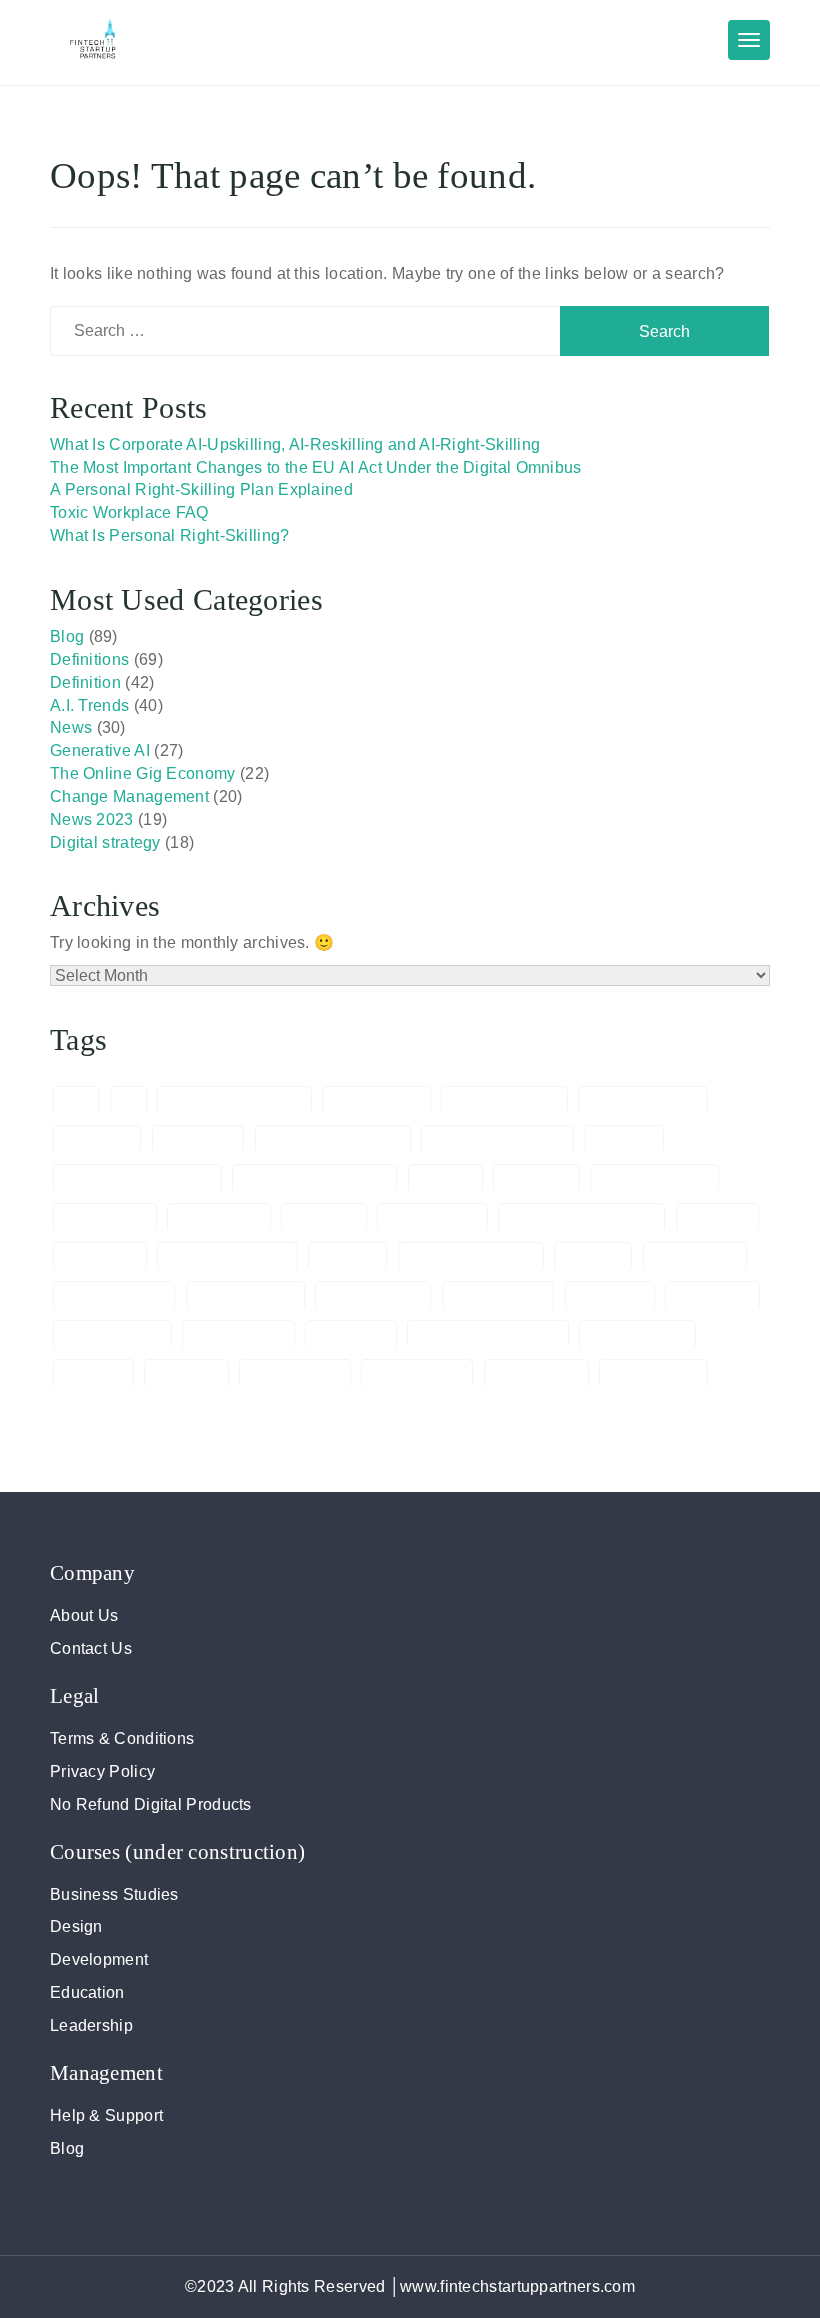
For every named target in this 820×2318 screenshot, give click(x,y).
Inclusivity (610, 1296)
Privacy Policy (102, 1771)
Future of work (114, 1296)
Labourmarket (112, 1335)
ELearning (100, 1257)
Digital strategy (105, 842)
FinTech (593, 1257)
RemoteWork (295, 1374)
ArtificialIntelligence (498, 1140)
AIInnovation (376, 1101)
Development (99, 1959)
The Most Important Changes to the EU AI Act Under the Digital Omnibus (316, 467)
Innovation (712, 1296)
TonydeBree (536, 1374)
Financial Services (471, 1257)
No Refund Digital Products (151, 1804)
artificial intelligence (333, 1140)
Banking (624, 1140)
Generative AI (100, 750)
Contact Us (91, 1648)
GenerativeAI (498, 1296)
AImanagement (504, 1101)
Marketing (351, 1335)
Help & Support (106, 2115)
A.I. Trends (89, 705)
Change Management (129, 796)
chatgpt (445, 1179)
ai (129, 1101)
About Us (84, 1615)
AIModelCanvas (643, 1101)
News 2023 (92, 819)
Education (87, 1992)
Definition (85, 682)
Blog (67, 636)
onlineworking (637, 1335)
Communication (654, 1179)
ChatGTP (536, 1179)
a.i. (76, 1101)
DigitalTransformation (581, 1218)
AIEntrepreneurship (234, 1101)
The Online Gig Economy (143, 773)
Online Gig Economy (487, 1335)
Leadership (91, 2025)
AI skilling (97, 1140)
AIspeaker (198, 1140)
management (238, 1335)
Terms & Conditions (122, 1738)
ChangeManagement (314, 1179)
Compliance (105, 1218)
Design (76, 1926)
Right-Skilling (417, 1374)
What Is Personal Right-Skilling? (170, 535)
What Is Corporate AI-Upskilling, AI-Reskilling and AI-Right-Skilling (295, 444)
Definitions (89, 659)
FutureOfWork (246, 1296)
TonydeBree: (653, 1374)
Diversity (717, 1218)
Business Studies (114, 1894)
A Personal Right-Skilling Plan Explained (201, 489)
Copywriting (218, 1218)
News (71, 727)
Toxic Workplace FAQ (129, 512)
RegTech (186, 1374)
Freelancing (695, 1257)
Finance (347, 1257)
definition (324, 1218)
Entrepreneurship (227, 1257)
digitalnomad (432, 1218)
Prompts (93, 1374)
